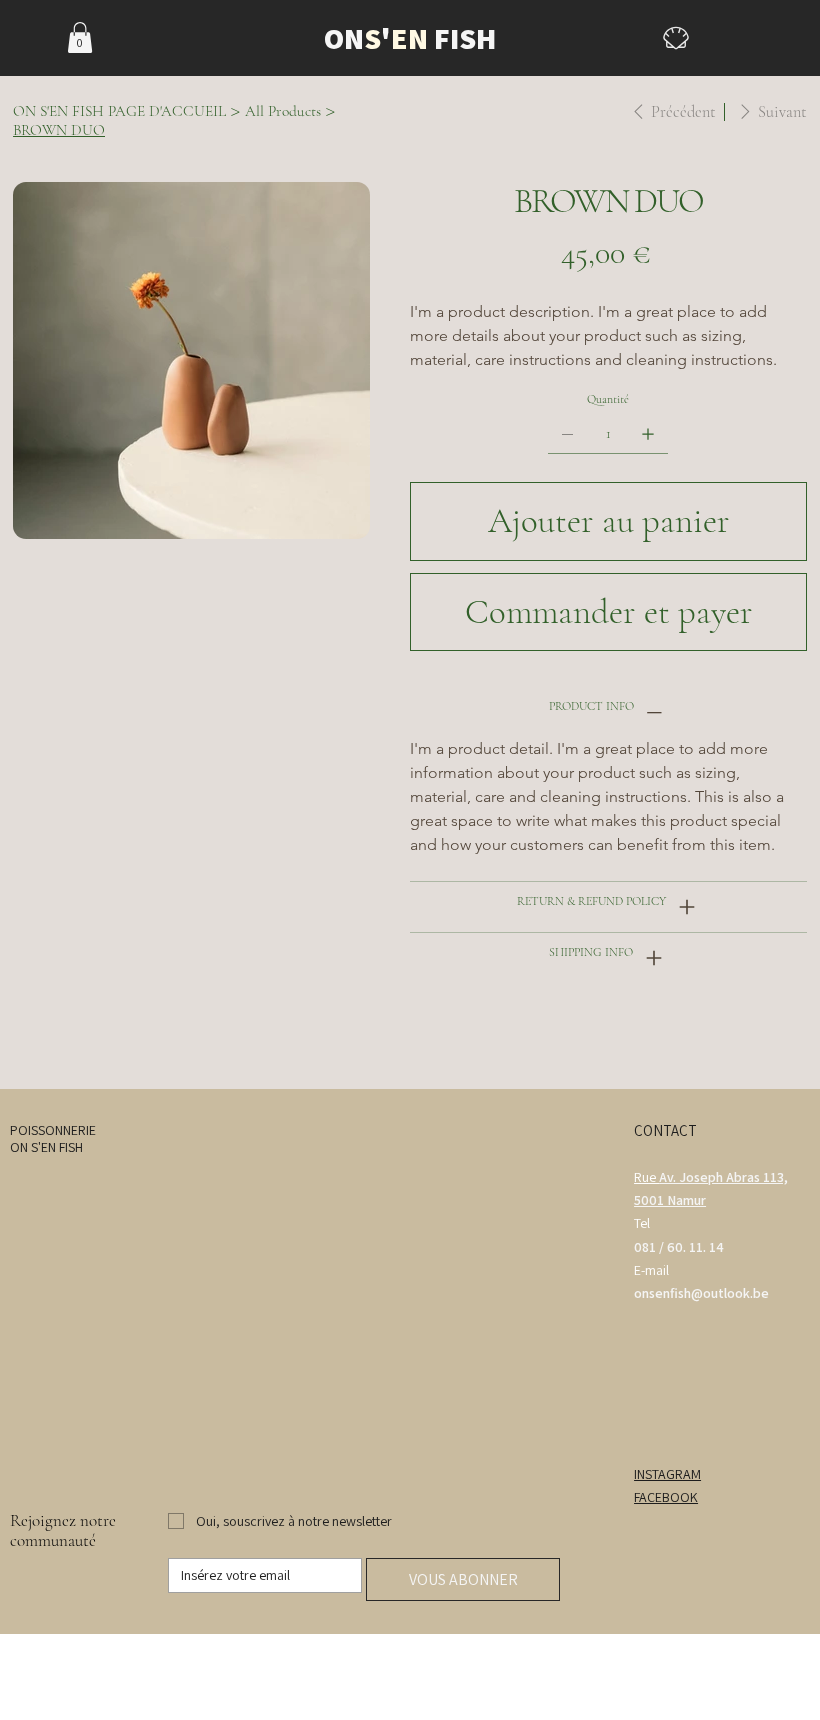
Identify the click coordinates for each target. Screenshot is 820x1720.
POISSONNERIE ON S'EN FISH (53, 1138)
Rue (646, 1177)
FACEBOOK (666, 1497)
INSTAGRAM (667, 1474)
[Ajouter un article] (648, 434)
